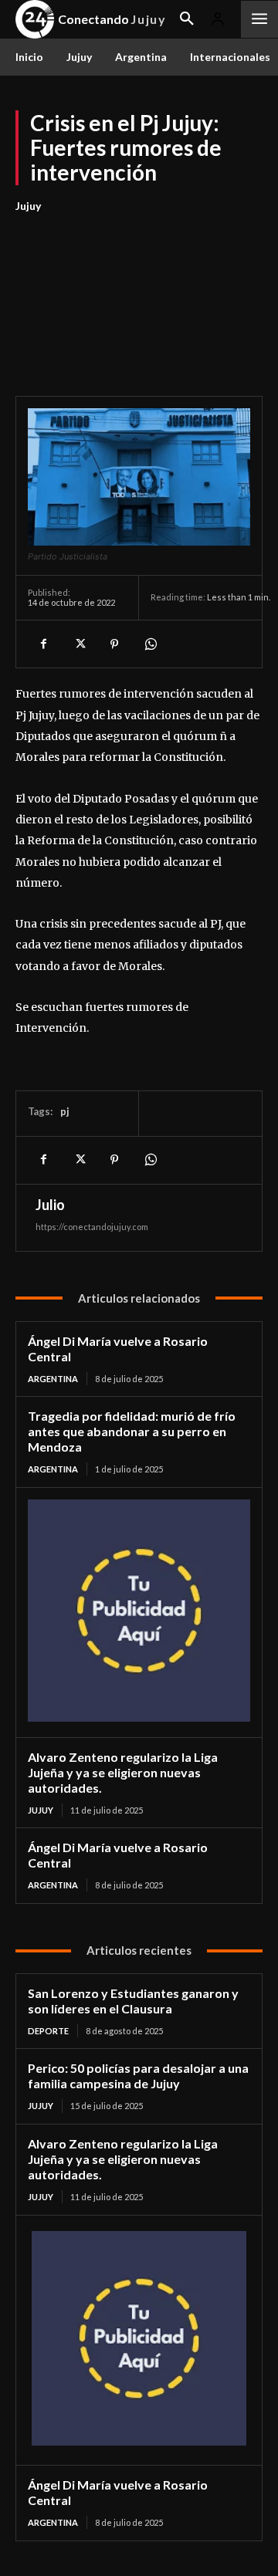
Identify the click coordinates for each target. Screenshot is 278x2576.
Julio (50, 1205)
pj (65, 1111)
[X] (79, 644)
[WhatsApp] (150, 644)
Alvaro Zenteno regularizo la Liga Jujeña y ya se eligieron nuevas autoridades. (123, 1772)
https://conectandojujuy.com (92, 1227)
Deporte (48, 2031)
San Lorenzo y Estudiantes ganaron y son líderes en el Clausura (133, 2001)
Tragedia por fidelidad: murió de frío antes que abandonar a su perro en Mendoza (132, 1431)
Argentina (53, 1379)
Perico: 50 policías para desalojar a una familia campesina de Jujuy (138, 2076)
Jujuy (28, 206)
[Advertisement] (139, 296)
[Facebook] (43, 644)
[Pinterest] (114, 644)
